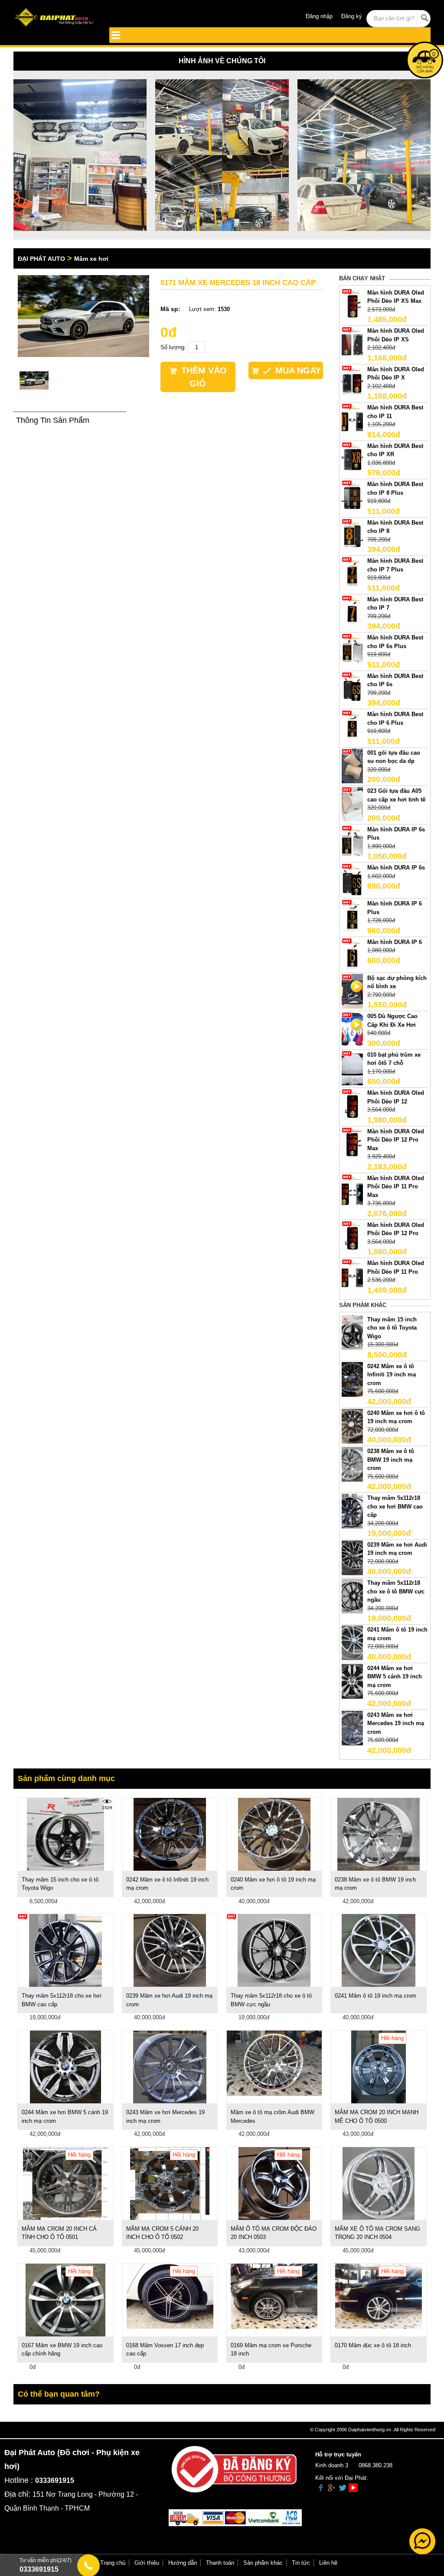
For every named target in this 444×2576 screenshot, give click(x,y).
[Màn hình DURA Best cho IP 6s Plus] (353, 650)
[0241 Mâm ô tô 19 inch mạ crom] (353, 1643)
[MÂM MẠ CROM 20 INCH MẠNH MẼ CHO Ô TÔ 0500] (379, 2066)
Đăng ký (352, 16)
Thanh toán (220, 2563)
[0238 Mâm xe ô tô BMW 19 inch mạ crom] (353, 1464)
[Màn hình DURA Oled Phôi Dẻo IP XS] (353, 344)
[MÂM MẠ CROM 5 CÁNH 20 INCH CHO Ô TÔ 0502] (170, 2183)
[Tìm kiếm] (424, 18)
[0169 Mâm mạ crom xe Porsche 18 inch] (274, 2295)
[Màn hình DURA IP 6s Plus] (353, 842)
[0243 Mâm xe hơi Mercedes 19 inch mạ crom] (353, 1728)
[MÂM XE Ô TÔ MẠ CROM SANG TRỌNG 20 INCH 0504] (379, 2183)
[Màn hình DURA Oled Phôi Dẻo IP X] (353, 382)
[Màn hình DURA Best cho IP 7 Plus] (353, 574)
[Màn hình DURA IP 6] (353, 955)
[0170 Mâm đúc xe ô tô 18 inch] (379, 2295)
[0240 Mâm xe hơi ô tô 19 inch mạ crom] (353, 1426)
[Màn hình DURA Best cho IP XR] (353, 459)
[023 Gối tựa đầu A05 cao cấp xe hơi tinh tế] (353, 804)
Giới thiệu (147, 2563)
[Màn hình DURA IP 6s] (353, 881)
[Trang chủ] (55, 18)
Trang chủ (113, 2563)
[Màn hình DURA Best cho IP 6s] (353, 689)
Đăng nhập (319, 16)
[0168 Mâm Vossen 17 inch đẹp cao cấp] (170, 2295)
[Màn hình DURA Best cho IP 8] (353, 535)
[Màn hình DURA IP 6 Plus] (353, 917)
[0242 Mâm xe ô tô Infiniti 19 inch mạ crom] (353, 1379)
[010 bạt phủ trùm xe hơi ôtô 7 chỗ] (353, 1067)
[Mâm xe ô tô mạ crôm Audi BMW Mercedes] (274, 2063)
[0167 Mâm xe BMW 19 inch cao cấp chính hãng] (66, 2299)
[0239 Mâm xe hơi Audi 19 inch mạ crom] (353, 1557)
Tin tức (301, 2563)
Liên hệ (328, 2563)
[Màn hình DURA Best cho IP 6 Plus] (353, 727)
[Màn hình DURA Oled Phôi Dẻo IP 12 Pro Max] (353, 1144)
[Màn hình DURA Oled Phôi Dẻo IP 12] (353, 1106)
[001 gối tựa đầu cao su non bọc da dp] (353, 765)
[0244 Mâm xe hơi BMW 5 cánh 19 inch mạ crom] (353, 1681)
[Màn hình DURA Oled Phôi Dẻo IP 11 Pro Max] (353, 1191)
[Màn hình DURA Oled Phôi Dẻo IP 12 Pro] (353, 1238)
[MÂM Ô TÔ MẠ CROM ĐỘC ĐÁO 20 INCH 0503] (274, 2183)
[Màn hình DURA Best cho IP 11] (353, 420)
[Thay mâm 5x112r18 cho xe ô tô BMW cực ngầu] (353, 1596)
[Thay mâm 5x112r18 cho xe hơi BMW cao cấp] (353, 1510)
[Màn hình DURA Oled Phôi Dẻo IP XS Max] (353, 305)
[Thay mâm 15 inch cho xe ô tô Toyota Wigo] (353, 1332)
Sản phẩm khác (263, 2563)
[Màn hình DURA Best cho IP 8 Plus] (353, 497)
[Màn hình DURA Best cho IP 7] (353, 612)
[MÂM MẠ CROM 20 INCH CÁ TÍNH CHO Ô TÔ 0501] (65, 2183)
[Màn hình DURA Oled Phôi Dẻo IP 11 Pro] (353, 1276)
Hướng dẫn (183, 2563)
